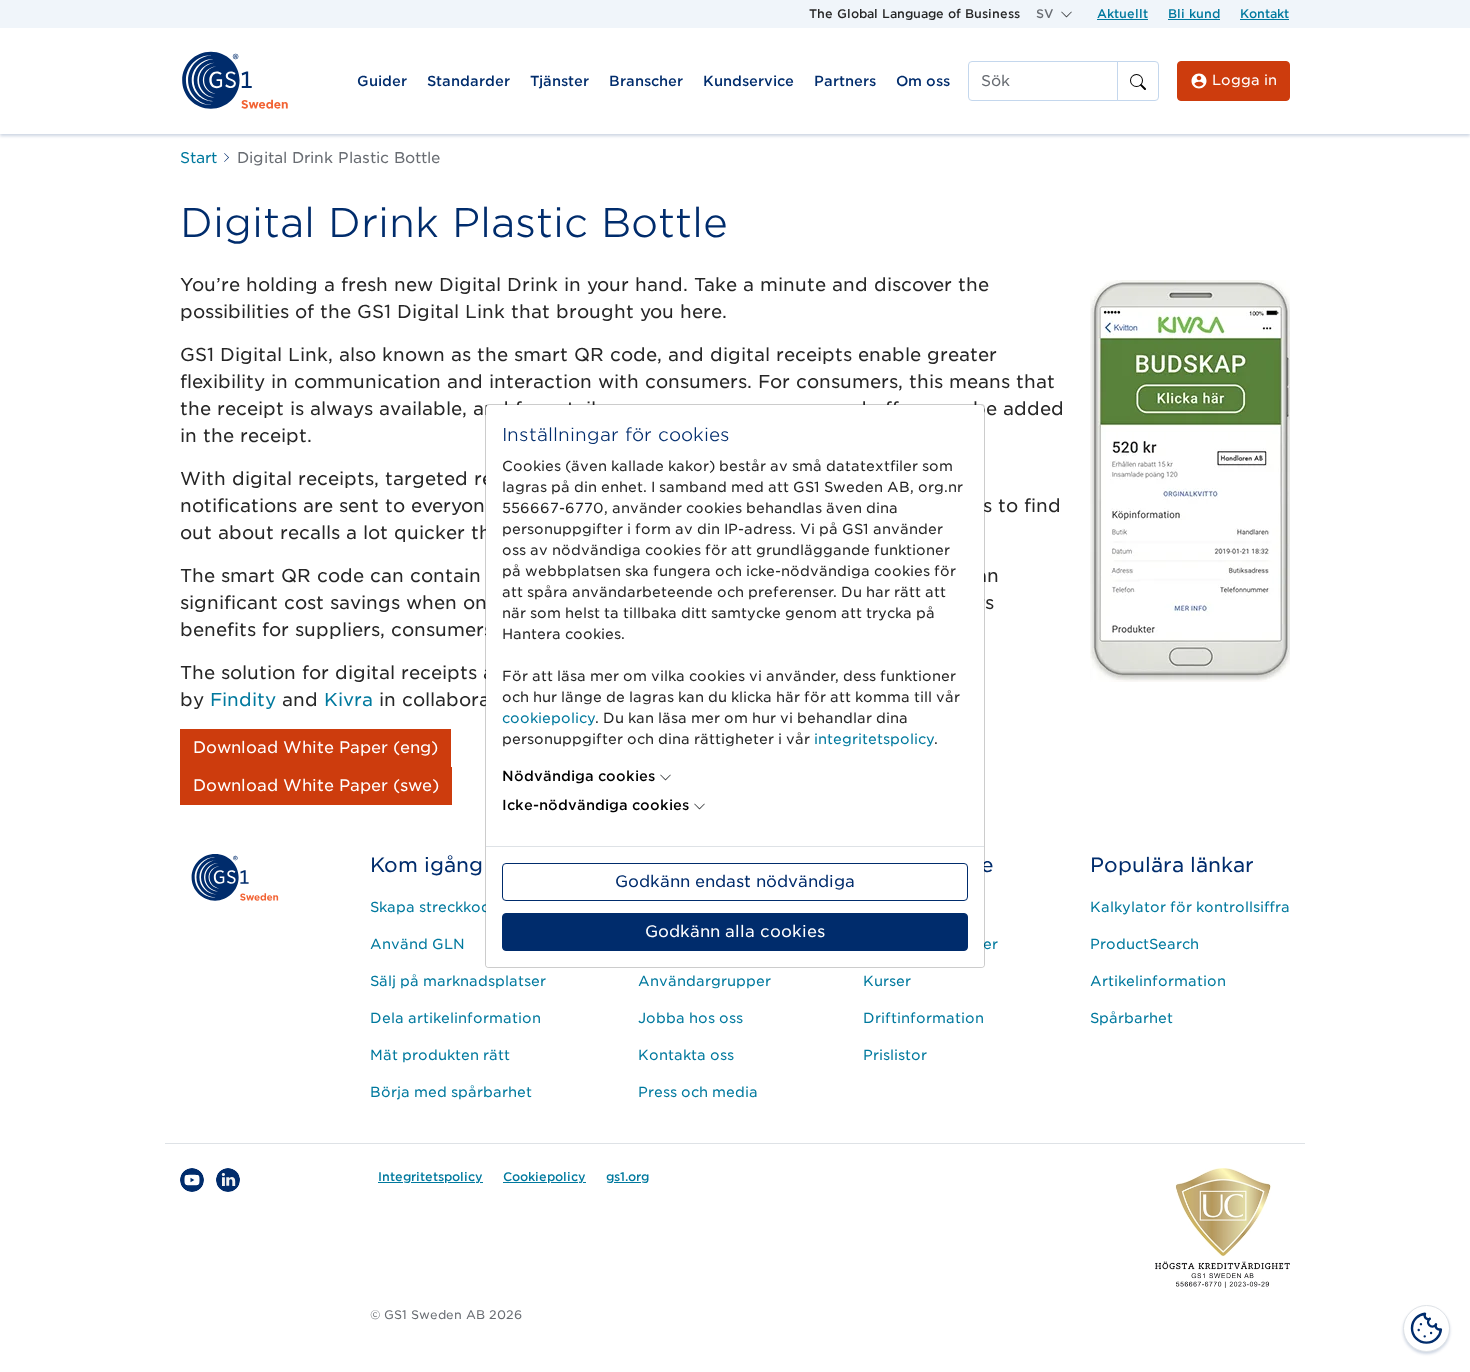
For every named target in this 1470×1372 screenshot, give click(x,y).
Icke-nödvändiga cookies (595, 805)
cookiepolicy (548, 718)
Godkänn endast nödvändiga (735, 881)
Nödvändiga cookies (578, 776)
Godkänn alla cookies (735, 931)
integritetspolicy (874, 739)
